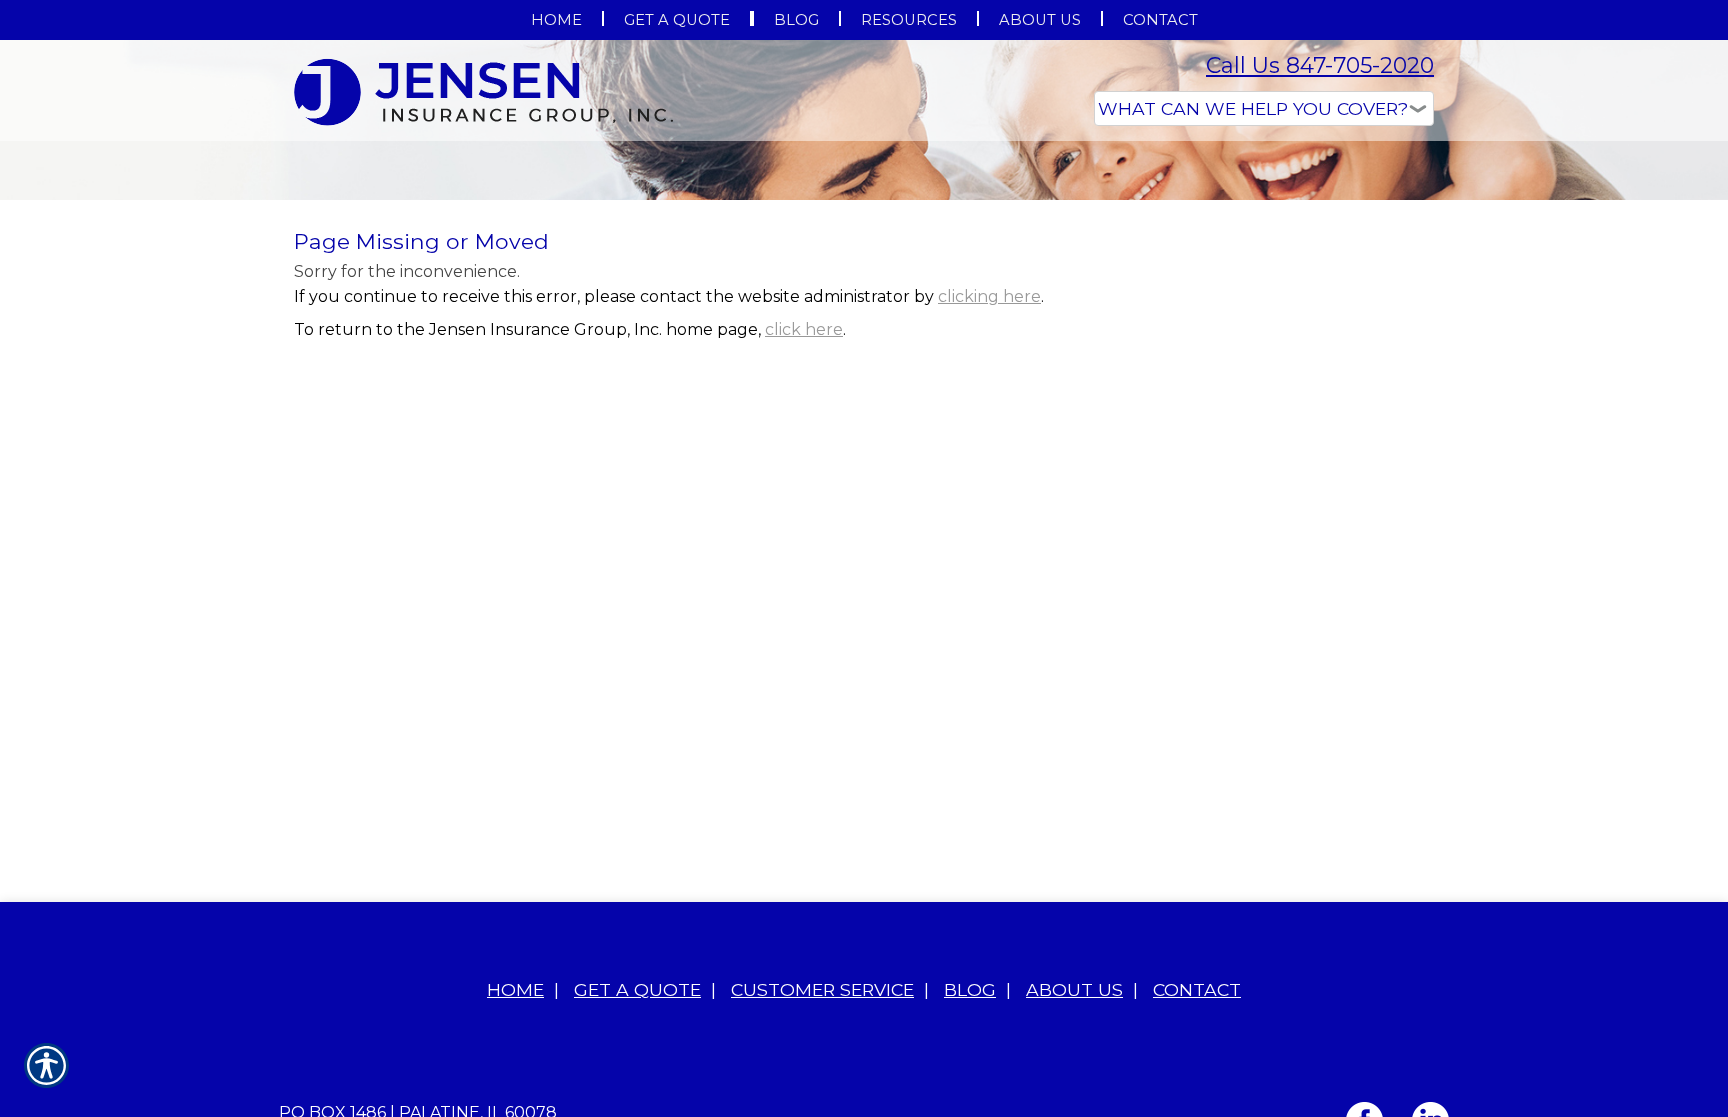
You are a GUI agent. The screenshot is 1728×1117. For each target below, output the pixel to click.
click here (804, 529)
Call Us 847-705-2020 (1320, 65)
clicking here (989, 496)
